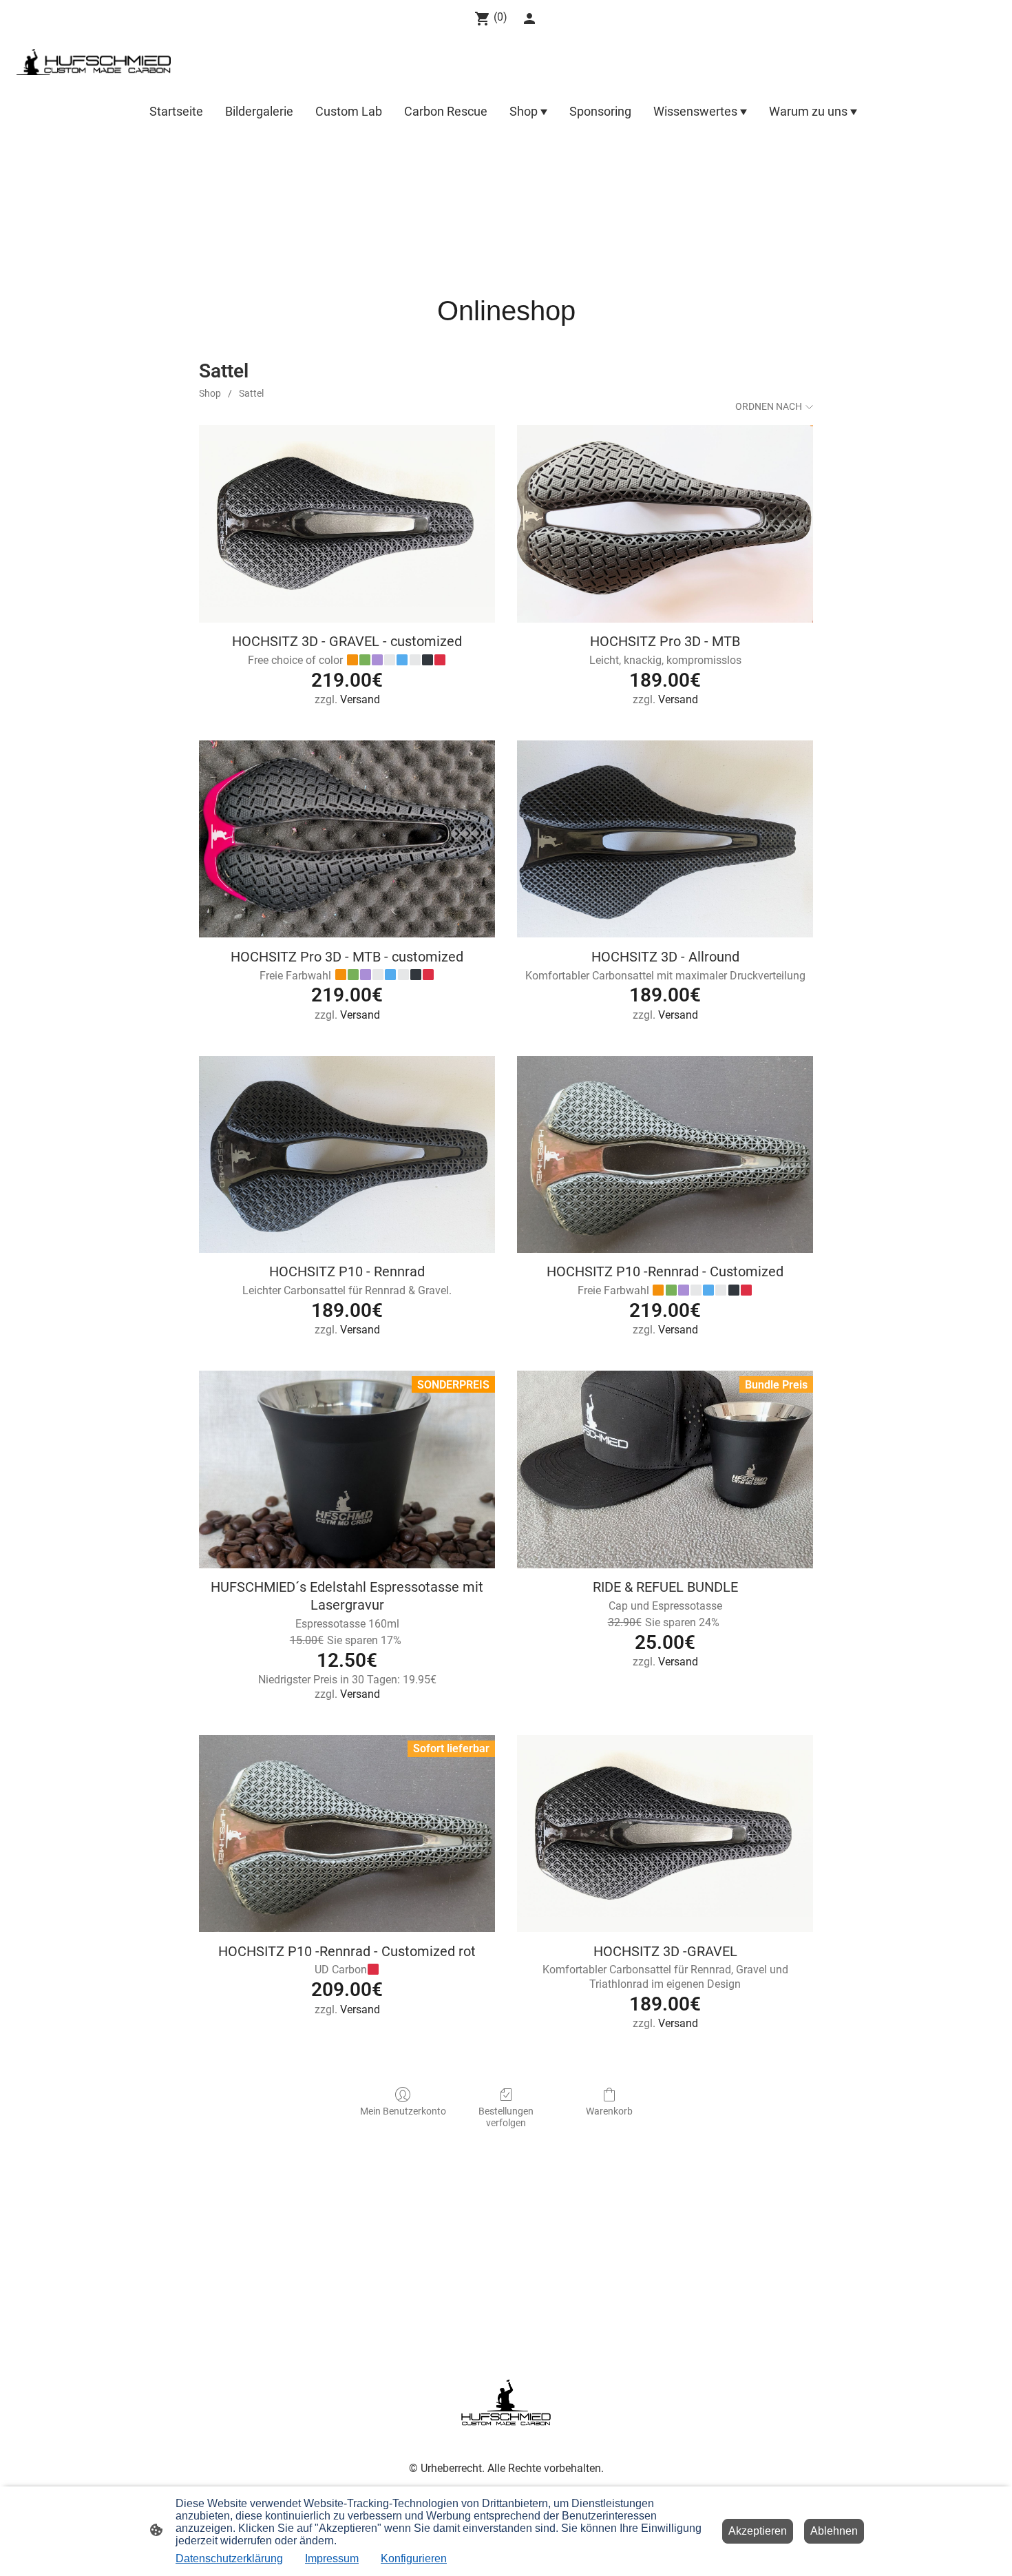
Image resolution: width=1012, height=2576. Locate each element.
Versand (360, 699)
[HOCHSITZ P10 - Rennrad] (347, 1155)
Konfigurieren (414, 2558)
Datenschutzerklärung (229, 2558)
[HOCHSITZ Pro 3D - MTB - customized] (347, 839)
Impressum (332, 2558)
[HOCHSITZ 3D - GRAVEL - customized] (347, 524)
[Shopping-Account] (529, 19)
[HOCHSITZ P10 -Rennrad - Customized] (665, 1155)
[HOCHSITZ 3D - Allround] (665, 839)
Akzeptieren (758, 2531)
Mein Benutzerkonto (403, 2111)
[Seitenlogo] (94, 62)
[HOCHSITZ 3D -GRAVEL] (665, 1834)
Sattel (251, 393)
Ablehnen (834, 2531)
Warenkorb (609, 2111)
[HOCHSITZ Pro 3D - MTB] (665, 524)
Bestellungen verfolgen (506, 2117)
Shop (210, 393)
